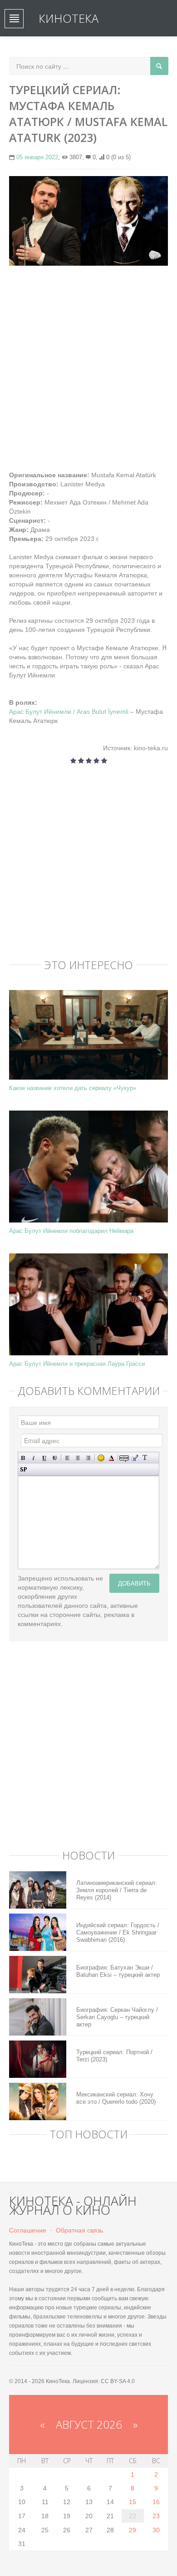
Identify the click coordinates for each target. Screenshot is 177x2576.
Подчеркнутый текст (44, 1458)
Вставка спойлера (23, 1469)
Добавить (134, 1583)
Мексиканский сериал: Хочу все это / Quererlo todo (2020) (116, 2098)
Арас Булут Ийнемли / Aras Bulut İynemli (69, 712)
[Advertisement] (88, 364)
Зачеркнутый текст (55, 1458)
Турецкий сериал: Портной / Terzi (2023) (114, 2056)
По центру (78, 1458)
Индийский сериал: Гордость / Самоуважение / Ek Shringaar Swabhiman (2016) (118, 1932)
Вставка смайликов (101, 1458)
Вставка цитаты (135, 1458)
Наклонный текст (34, 1458)
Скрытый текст (124, 1458)
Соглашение (28, 2230)
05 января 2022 (37, 157)
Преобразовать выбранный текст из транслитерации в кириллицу (145, 1458)
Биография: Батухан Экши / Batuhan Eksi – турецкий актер (118, 1971)
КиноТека (69, 18)
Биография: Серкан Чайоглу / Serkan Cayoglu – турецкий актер (117, 2017)
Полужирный (23, 1458)
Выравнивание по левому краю (67, 1458)
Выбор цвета (111, 1458)
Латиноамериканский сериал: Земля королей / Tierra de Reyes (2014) (117, 1890)
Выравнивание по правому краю (88, 1458)
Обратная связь (79, 2230)
